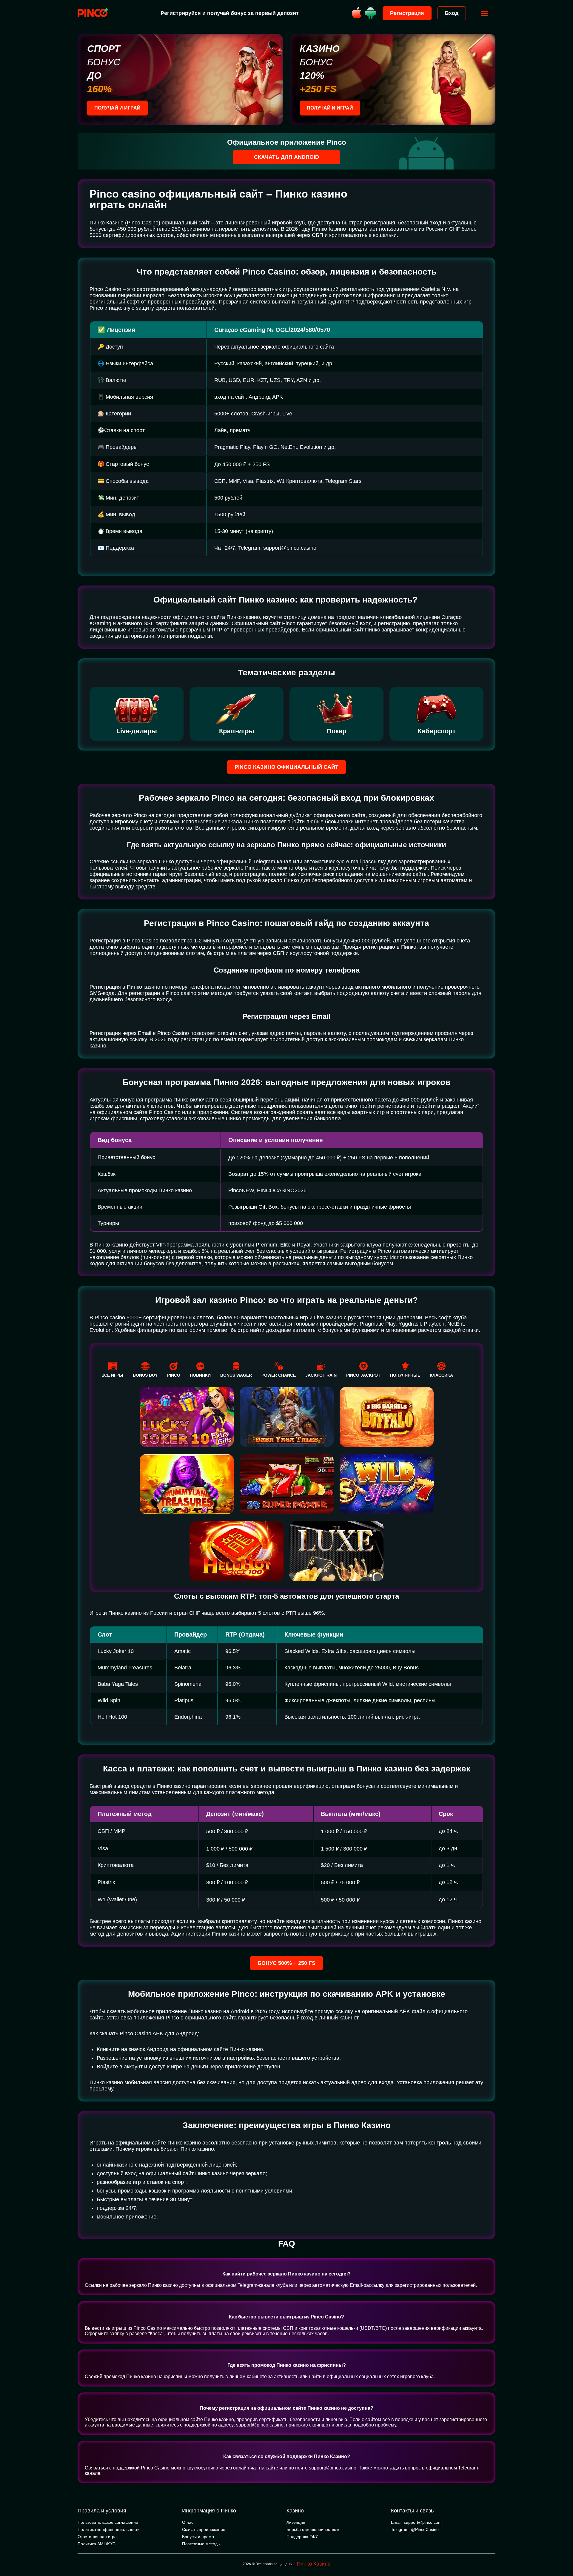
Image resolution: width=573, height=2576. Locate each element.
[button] (563, 2551)
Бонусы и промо (198, 2537)
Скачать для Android (286, 157)
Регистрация (407, 13)
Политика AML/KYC (97, 2544)
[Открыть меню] (484, 13)
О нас (188, 2522)
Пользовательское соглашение (108, 2522)
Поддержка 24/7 (302, 2537)
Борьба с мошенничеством (313, 2529)
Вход (452, 13)
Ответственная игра (97, 2537)
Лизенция (296, 2522)
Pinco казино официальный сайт (286, 767)
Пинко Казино (314, 2564)
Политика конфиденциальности (109, 2529)
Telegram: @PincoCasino (415, 2529)
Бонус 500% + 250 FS (286, 1963)
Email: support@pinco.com (416, 2522)
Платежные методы (201, 2544)
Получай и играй (117, 108)
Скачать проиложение (204, 2529)
